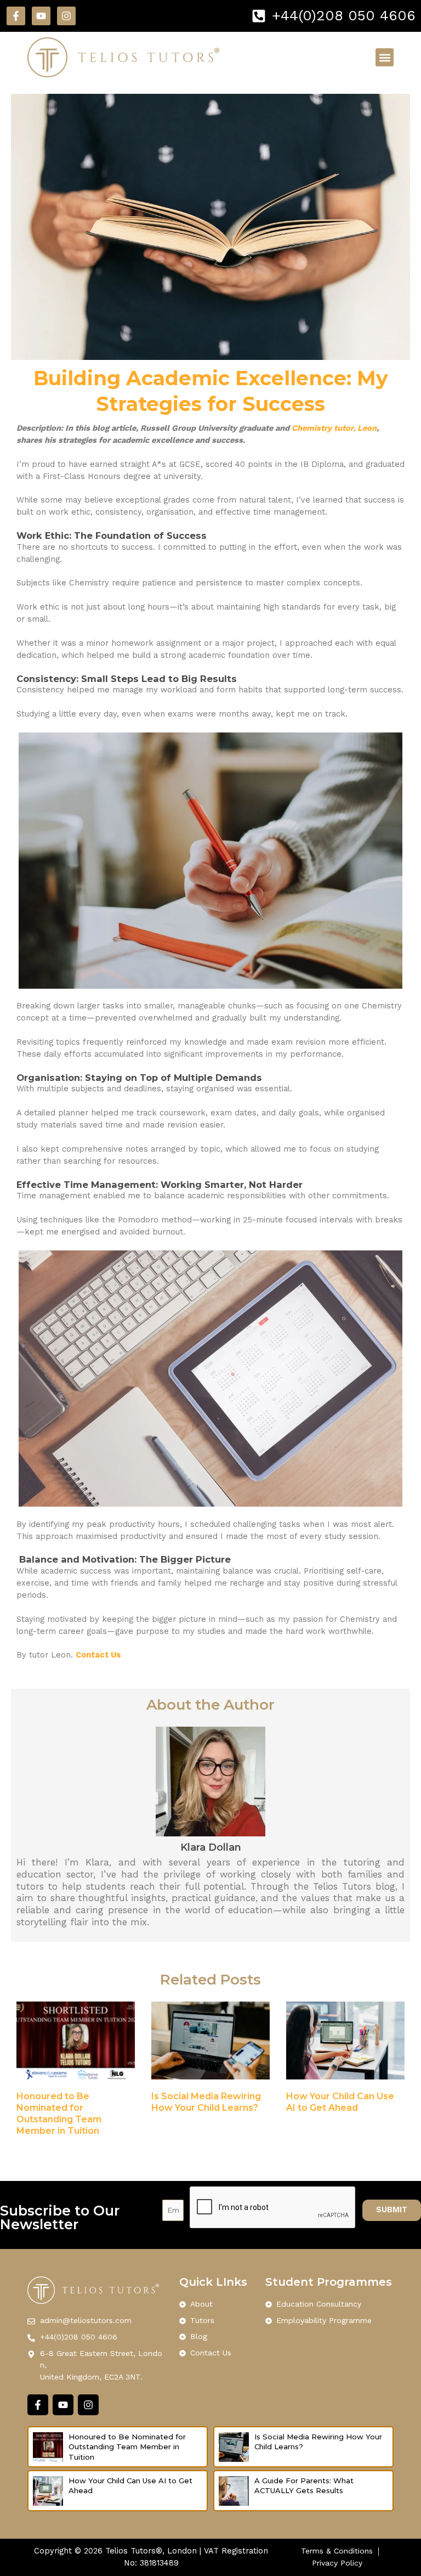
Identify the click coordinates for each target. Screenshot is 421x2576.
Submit (392, 2209)
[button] (385, 57)
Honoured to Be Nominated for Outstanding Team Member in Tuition (127, 2447)
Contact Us (98, 1655)
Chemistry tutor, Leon (334, 428)
